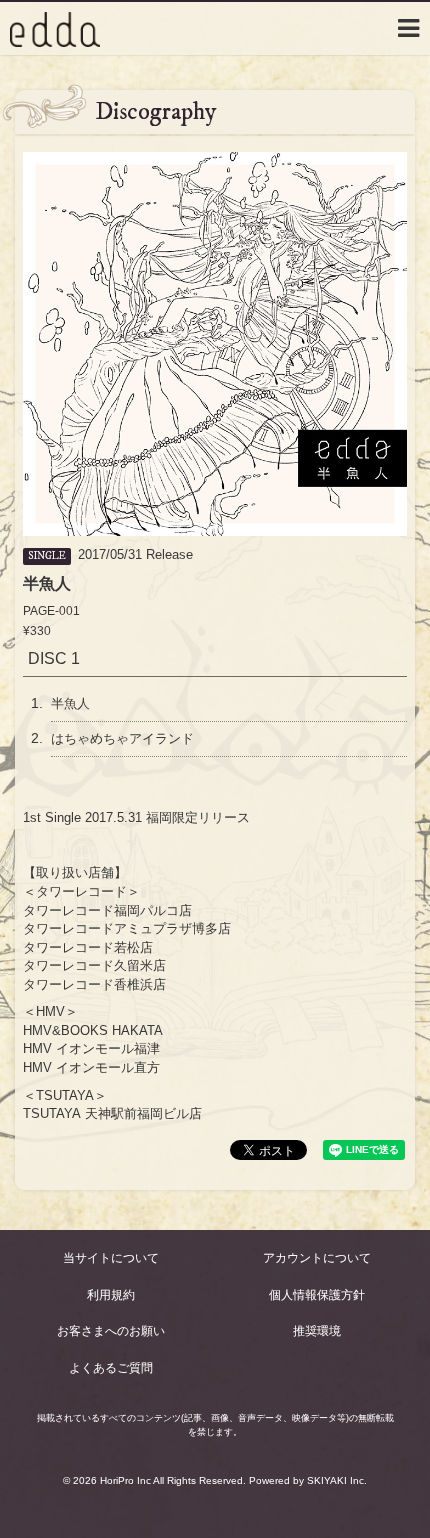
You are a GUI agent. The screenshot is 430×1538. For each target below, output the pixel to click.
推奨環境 (317, 1331)
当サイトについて (111, 1258)
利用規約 (111, 1295)
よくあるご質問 (111, 1368)
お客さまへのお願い (111, 1331)
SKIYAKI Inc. (337, 1480)
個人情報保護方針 (317, 1295)
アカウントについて (317, 1258)
